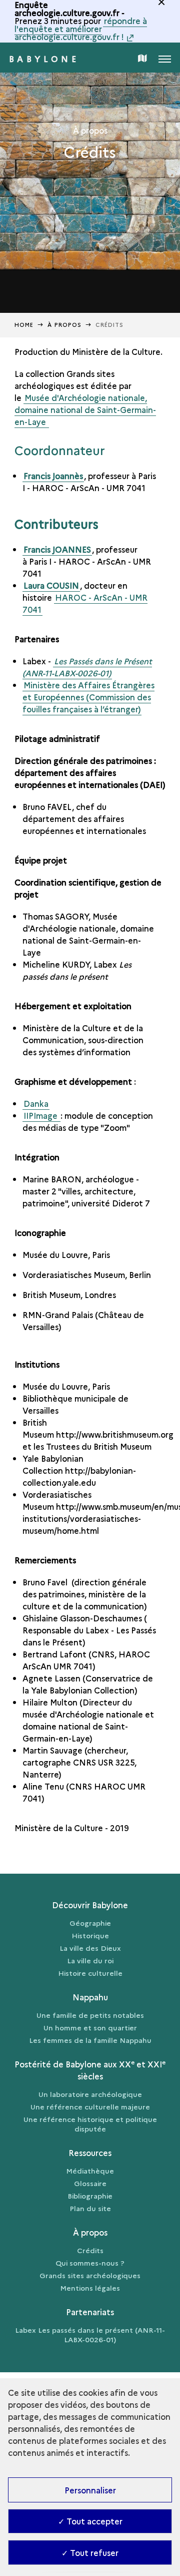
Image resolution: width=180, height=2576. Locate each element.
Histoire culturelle (90, 1973)
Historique (90, 1935)
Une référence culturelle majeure (90, 2106)
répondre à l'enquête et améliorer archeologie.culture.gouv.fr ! (81, 29)
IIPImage (41, 1115)
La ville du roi (90, 1960)
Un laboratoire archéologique (90, 2094)
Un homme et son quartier (90, 2027)
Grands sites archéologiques (90, 2275)
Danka (36, 1103)
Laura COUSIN (51, 585)
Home (24, 325)
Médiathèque (90, 2171)
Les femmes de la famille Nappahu (90, 2040)
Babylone (44, 59)
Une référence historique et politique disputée (90, 2124)
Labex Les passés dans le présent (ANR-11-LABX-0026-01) (90, 2334)
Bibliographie (90, 2196)
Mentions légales (90, 2288)
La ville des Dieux (90, 1948)
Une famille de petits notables (90, 2015)
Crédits (90, 2250)
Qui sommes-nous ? (90, 2263)
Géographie (90, 1923)
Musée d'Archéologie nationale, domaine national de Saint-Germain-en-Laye (85, 409)
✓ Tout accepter (90, 2521)
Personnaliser (90, 2490)
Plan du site (90, 2208)
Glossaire (90, 2183)
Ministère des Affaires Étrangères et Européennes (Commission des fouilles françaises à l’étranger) (88, 697)
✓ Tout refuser (90, 2552)
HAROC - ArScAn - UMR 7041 (85, 603)
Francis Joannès (53, 476)
